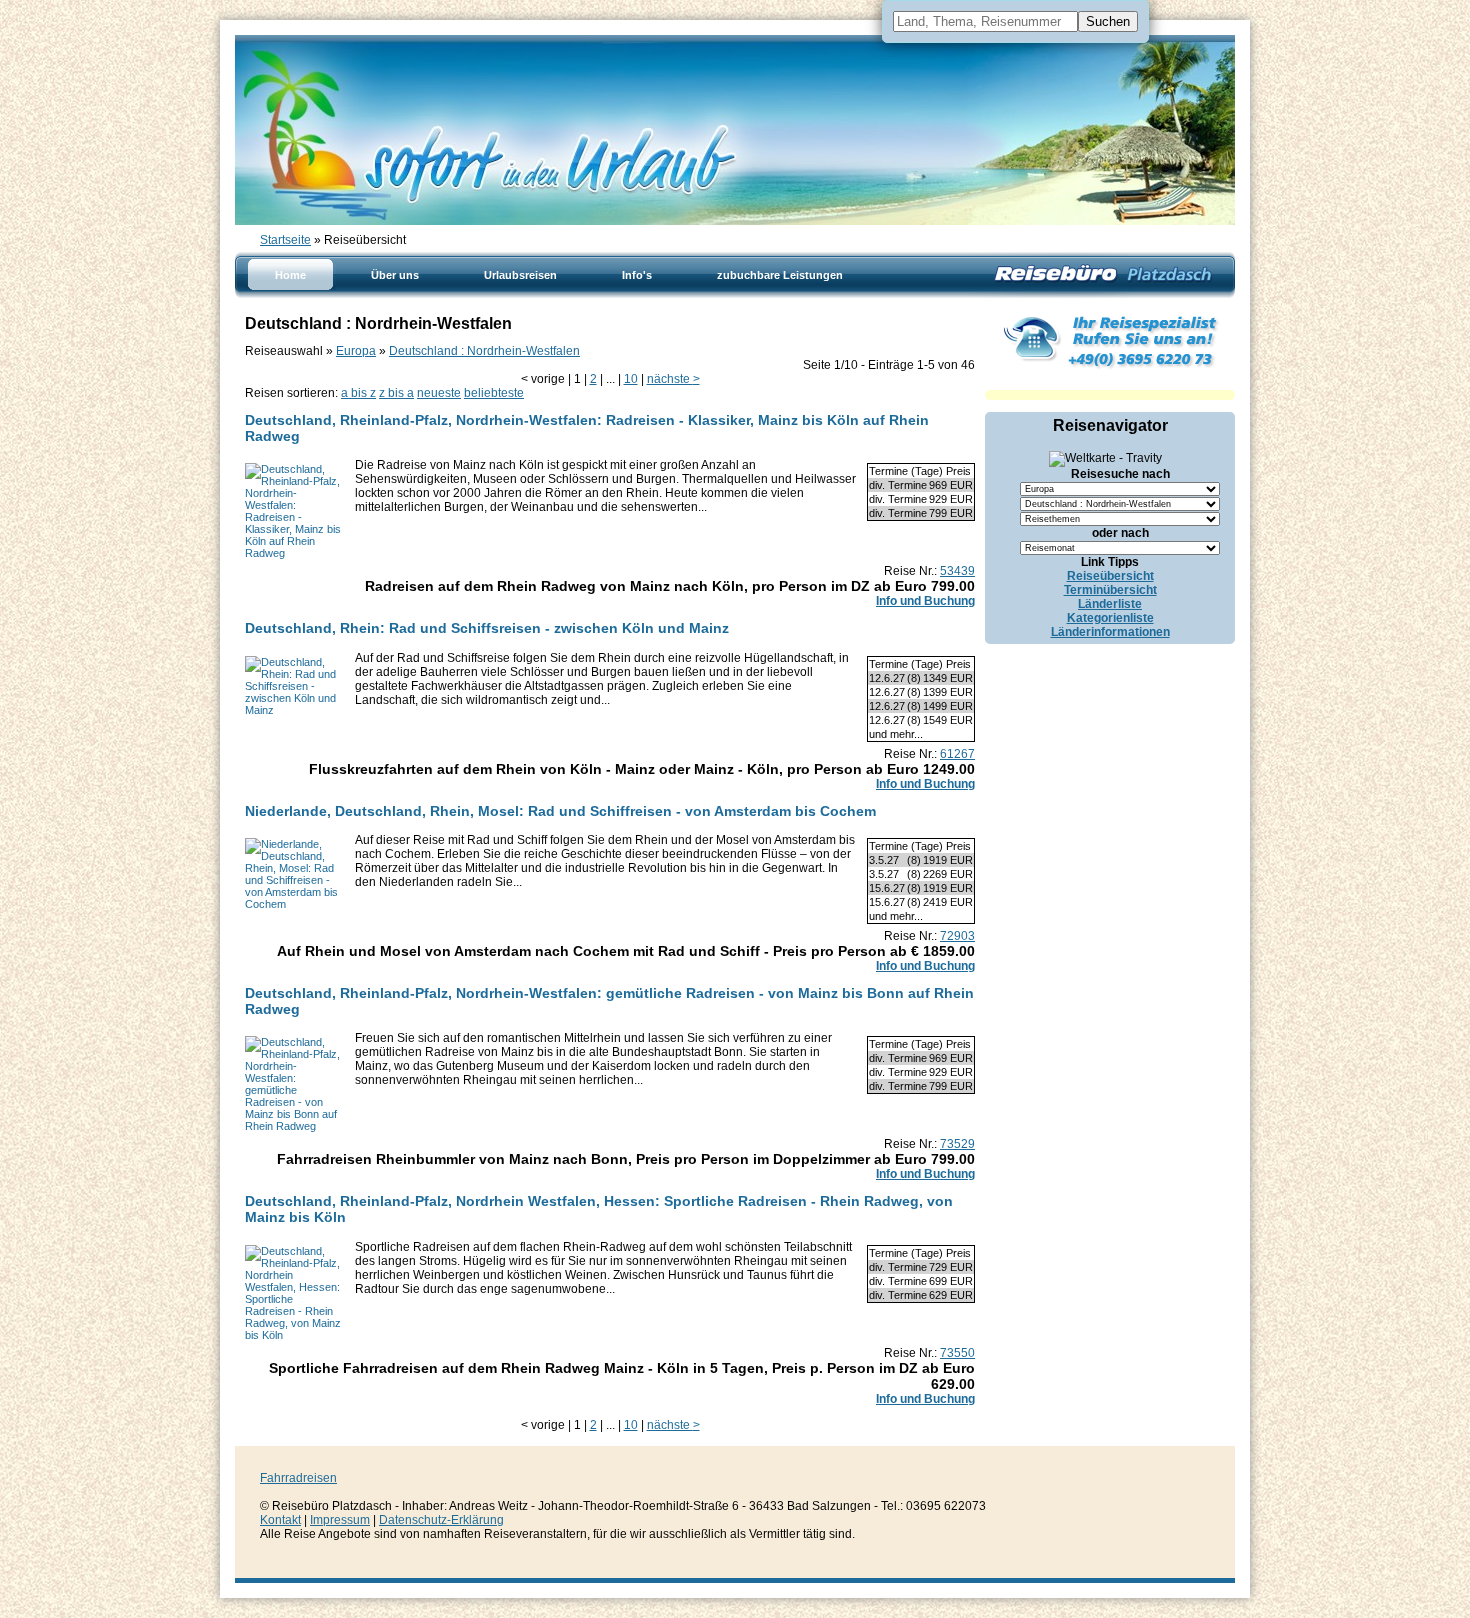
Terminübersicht (1110, 590)
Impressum (340, 1520)
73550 (957, 1353)
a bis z (358, 393)
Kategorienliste (1110, 618)
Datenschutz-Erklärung (441, 1520)
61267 (957, 754)
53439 (957, 571)
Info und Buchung (925, 601)
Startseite (285, 240)
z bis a (396, 393)
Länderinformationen (1110, 632)
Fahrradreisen (298, 1478)
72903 (957, 936)
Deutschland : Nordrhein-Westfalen (484, 351)
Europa (356, 351)
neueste (439, 393)
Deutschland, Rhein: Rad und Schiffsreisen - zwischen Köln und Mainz (487, 628)
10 (631, 379)
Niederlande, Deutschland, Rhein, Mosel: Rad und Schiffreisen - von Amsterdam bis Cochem (560, 811)
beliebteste (494, 393)
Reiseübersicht (1110, 576)
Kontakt (280, 1520)
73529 (957, 1144)
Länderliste (1110, 604)
